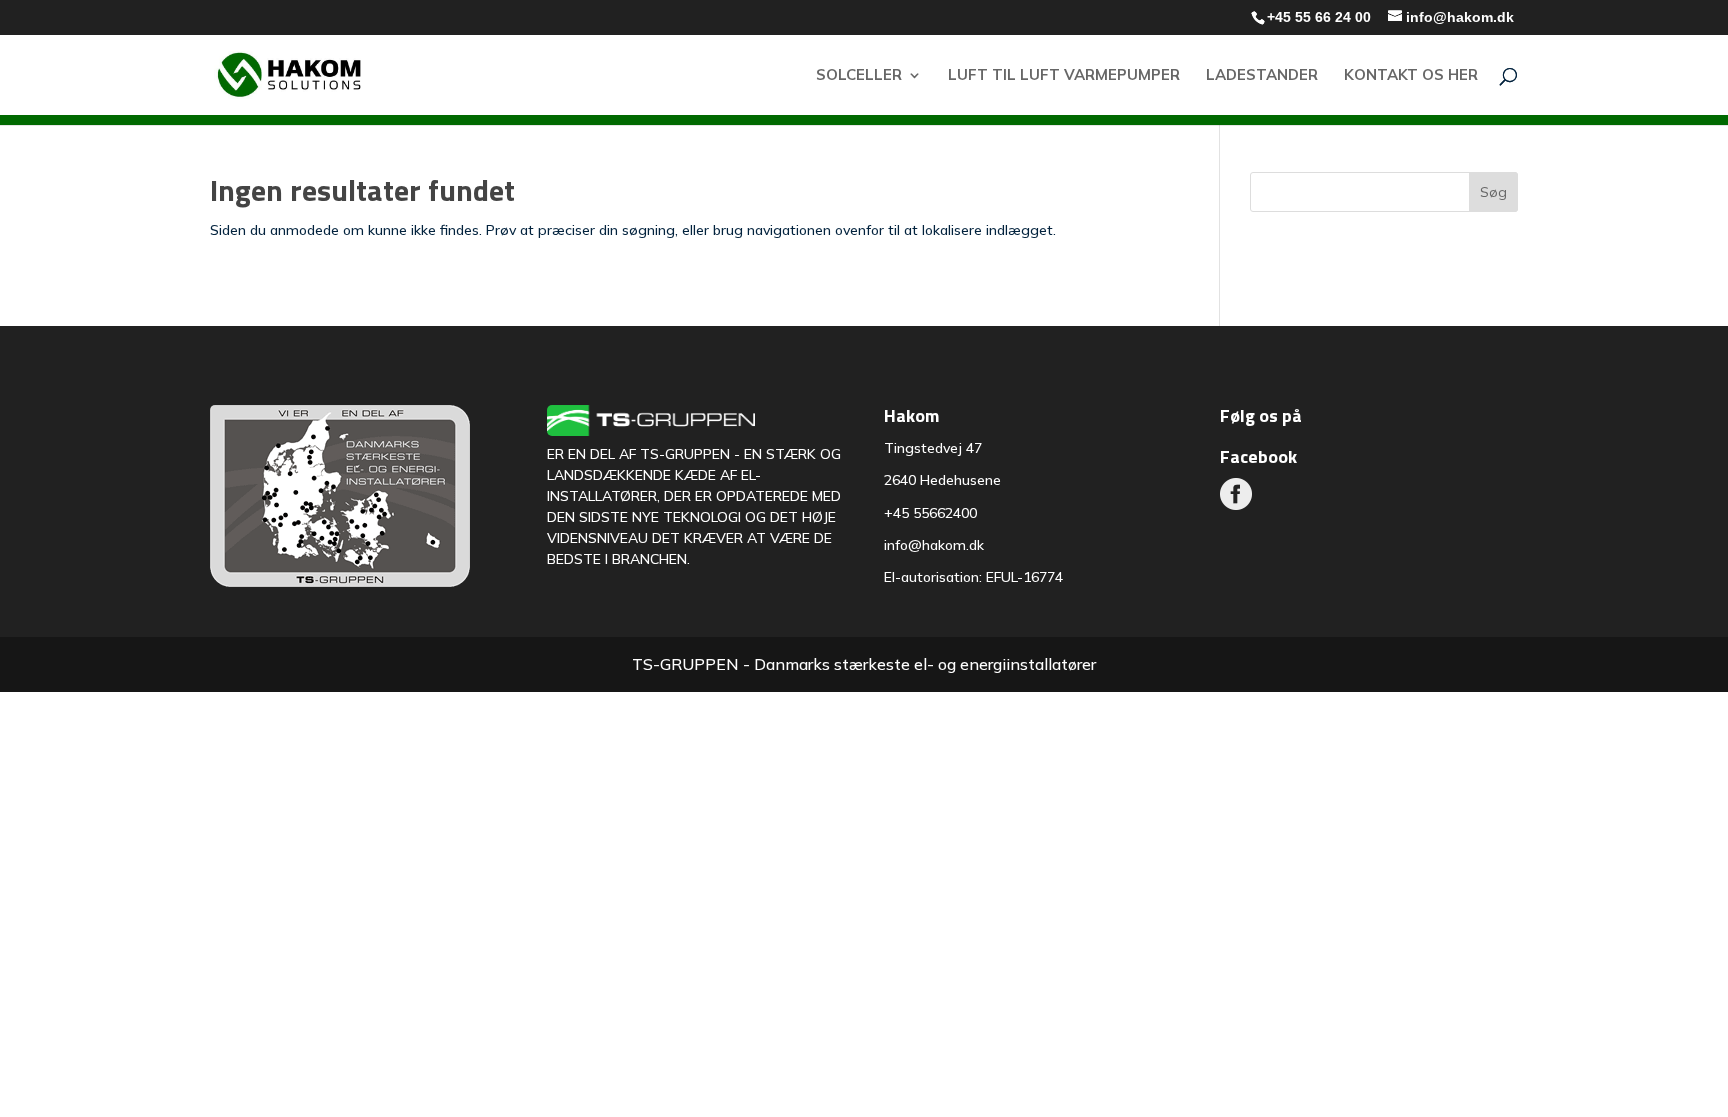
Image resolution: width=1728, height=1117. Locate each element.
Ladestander (1262, 76)
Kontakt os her (1411, 76)
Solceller (859, 76)
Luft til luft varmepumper (1064, 76)
